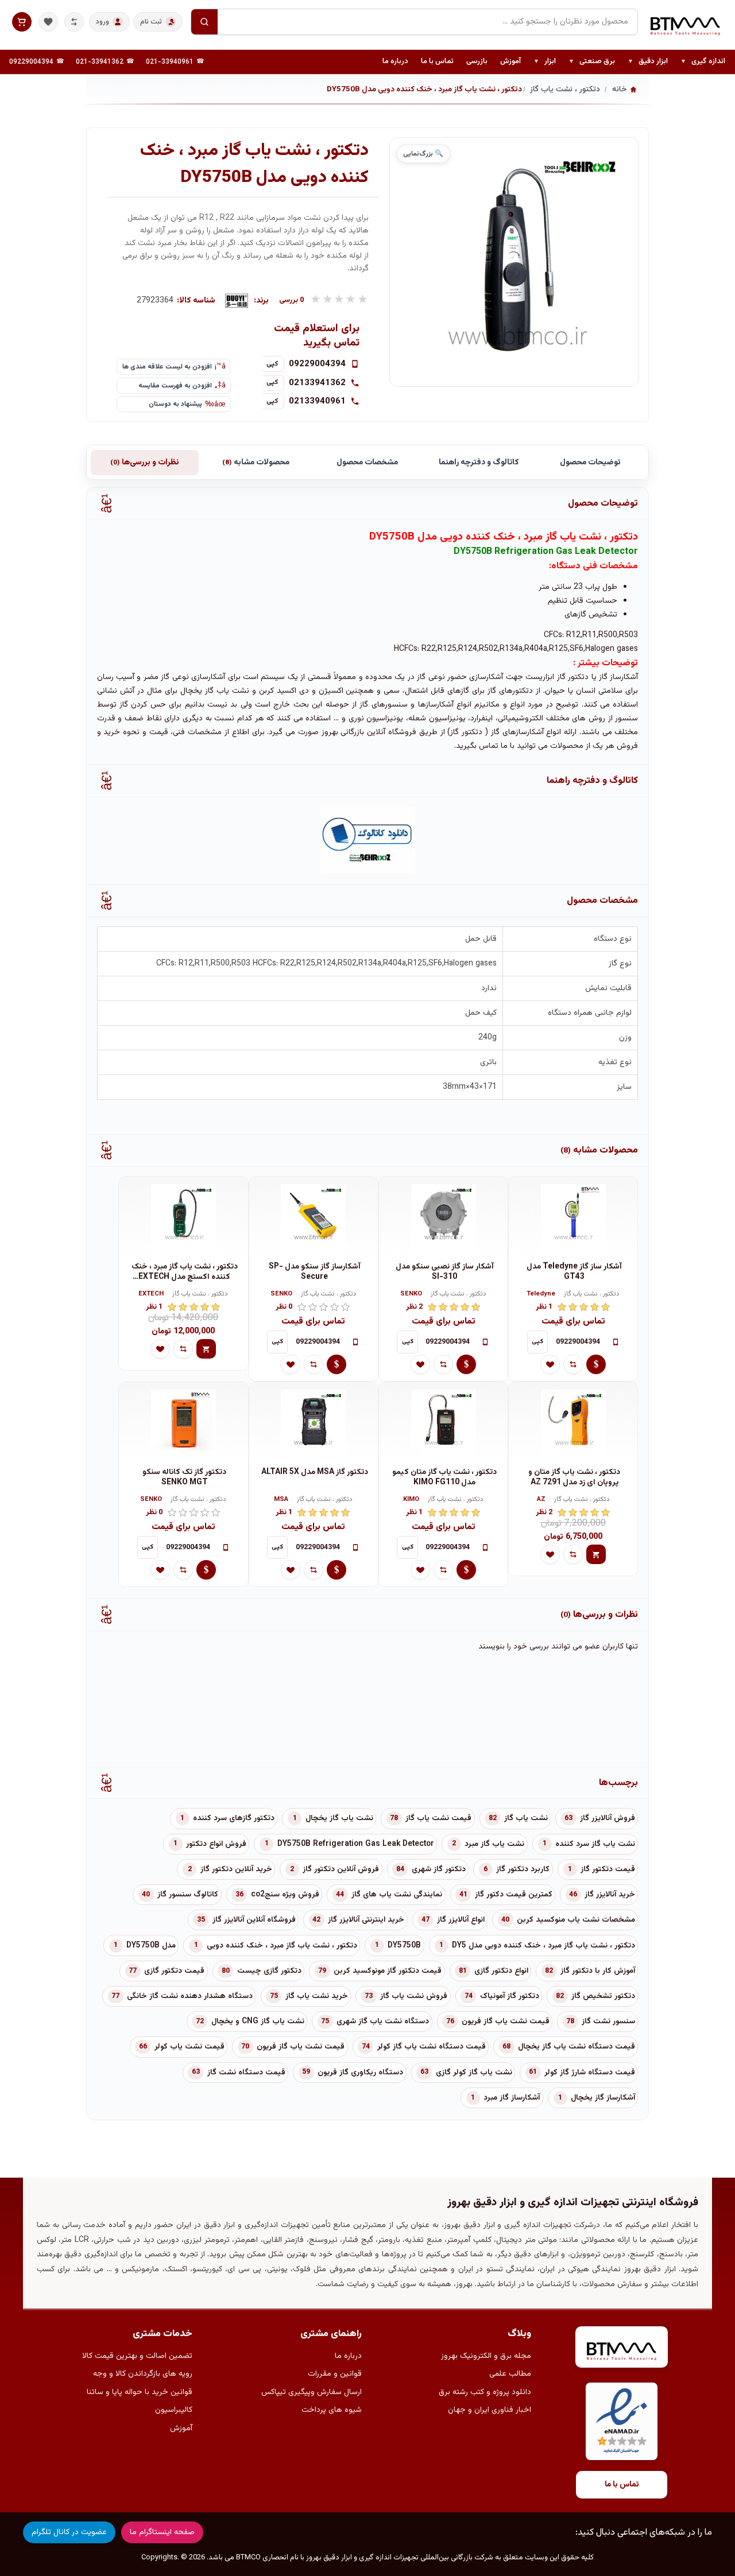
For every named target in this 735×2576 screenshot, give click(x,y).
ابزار (545, 62)
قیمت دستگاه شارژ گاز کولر (590, 2073)
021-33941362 (100, 62)
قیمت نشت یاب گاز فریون (506, 2022)
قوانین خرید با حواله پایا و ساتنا (140, 2392)
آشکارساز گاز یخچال (603, 2098)
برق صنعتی (592, 62)
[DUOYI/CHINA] (237, 301)
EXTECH (151, 1295)
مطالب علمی (510, 2374)
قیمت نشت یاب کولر (189, 2047)
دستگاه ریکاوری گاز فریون (360, 2073)
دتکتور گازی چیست (269, 1971)
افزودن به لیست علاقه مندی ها (167, 367)
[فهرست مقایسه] (74, 22)
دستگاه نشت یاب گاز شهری (383, 2022)
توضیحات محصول (590, 463)
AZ (541, 1500)
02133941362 (317, 383)
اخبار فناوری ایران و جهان (490, 2410)
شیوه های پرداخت (332, 2410)
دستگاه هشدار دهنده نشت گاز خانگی (190, 1996)
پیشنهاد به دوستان (175, 404)
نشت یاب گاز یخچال (339, 1818)
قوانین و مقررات (335, 2374)
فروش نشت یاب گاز (414, 1996)
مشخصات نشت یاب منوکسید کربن (576, 1920)
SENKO (411, 1295)
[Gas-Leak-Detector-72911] (573, 1422)
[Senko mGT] (183, 1422)
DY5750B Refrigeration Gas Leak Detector (356, 1844)
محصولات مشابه (256, 463)
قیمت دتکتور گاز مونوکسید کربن (388, 1971)
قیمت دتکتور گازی (174, 1971)
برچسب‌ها (618, 1783)
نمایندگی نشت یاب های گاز (397, 1895)
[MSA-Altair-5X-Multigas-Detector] (314, 1422)
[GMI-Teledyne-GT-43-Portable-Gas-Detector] (573, 1217)
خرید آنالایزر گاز (610, 1895)
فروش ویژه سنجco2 (285, 1895)
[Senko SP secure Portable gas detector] (314, 1217)
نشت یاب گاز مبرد (494, 1844)
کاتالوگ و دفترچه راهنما (479, 463)
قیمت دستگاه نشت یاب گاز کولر (432, 2047)
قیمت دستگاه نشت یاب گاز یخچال (577, 2047)
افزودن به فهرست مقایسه (175, 386)
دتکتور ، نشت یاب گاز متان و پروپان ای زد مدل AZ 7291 (574, 1478)
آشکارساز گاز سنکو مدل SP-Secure (315, 1272)
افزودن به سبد (206, 1349)
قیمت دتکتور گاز (608, 1869)
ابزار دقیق (648, 62)
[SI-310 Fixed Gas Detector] (443, 1217)
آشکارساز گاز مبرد (512, 2098)
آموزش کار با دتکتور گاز (598, 1971)
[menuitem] (703, 62)
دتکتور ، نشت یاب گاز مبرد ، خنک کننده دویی (282, 1946)
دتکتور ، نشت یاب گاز (592, 1295)
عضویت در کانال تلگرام (69, 2532)
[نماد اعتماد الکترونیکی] (622, 2421)
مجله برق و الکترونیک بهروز (486, 2356)
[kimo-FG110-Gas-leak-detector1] (443, 1422)
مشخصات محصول (367, 463)
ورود (102, 22)
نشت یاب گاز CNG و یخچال (258, 2022)
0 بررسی (292, 300)
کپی (272, 364)
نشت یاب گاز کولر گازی (474, 2073)
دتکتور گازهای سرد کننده (234, 1818)
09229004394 (31, 62)
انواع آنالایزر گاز (461, 1920)
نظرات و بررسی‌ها (144, 463)
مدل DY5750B (151, 1946)
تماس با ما (437, 61)
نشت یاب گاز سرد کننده (595, 1844)
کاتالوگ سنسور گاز (188, 1895)
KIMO (411, 1500)
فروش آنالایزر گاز (608, 1818)
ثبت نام (151, 22)
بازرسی (477, 61)
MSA (281, 1500)
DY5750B (404, 1946)
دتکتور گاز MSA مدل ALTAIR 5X (315, 1473)
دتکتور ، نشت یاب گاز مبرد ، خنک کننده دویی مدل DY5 (543, 1946)
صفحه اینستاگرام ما (162, 2532)
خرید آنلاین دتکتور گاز (236, 1869)
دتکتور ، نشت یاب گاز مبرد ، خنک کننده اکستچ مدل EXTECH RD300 (185, 1272)
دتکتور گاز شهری (439, 1869)
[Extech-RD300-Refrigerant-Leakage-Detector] (183, 1217)
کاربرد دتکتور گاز (523, 1869)
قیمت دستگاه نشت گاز (246, 2073)
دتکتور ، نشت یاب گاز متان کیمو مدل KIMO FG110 (444, 1478)
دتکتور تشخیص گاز (603, 1996)
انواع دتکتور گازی (501, 1971)
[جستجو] (204, 22)
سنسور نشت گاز (608, 2022)
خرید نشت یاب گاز (317, 1996)
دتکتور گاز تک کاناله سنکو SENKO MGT (184, 1478)
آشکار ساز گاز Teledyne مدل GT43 (574, 1272)
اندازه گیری (703, 62)
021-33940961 (170, 62)
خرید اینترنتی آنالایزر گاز (366, 1920)
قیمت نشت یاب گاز (438, 1818)
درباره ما (395, 61)
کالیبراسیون (174, 2410)
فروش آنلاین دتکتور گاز (341, 1869)
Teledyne (541, 1295)
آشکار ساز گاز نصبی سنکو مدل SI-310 (445, 1272)
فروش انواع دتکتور (216, 1844)
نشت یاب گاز (526, 1818)
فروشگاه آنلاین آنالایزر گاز (254, 1920)
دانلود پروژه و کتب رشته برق (485, 2392)
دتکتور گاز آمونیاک (510, 1996)
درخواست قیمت (596, 1364)
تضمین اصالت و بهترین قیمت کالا (137, 2356)
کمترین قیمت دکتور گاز (514, 1895)
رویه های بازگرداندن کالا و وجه (143, 2374)
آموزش (510, 61)
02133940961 (317, 401)
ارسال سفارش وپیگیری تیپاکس (312, 2392)
